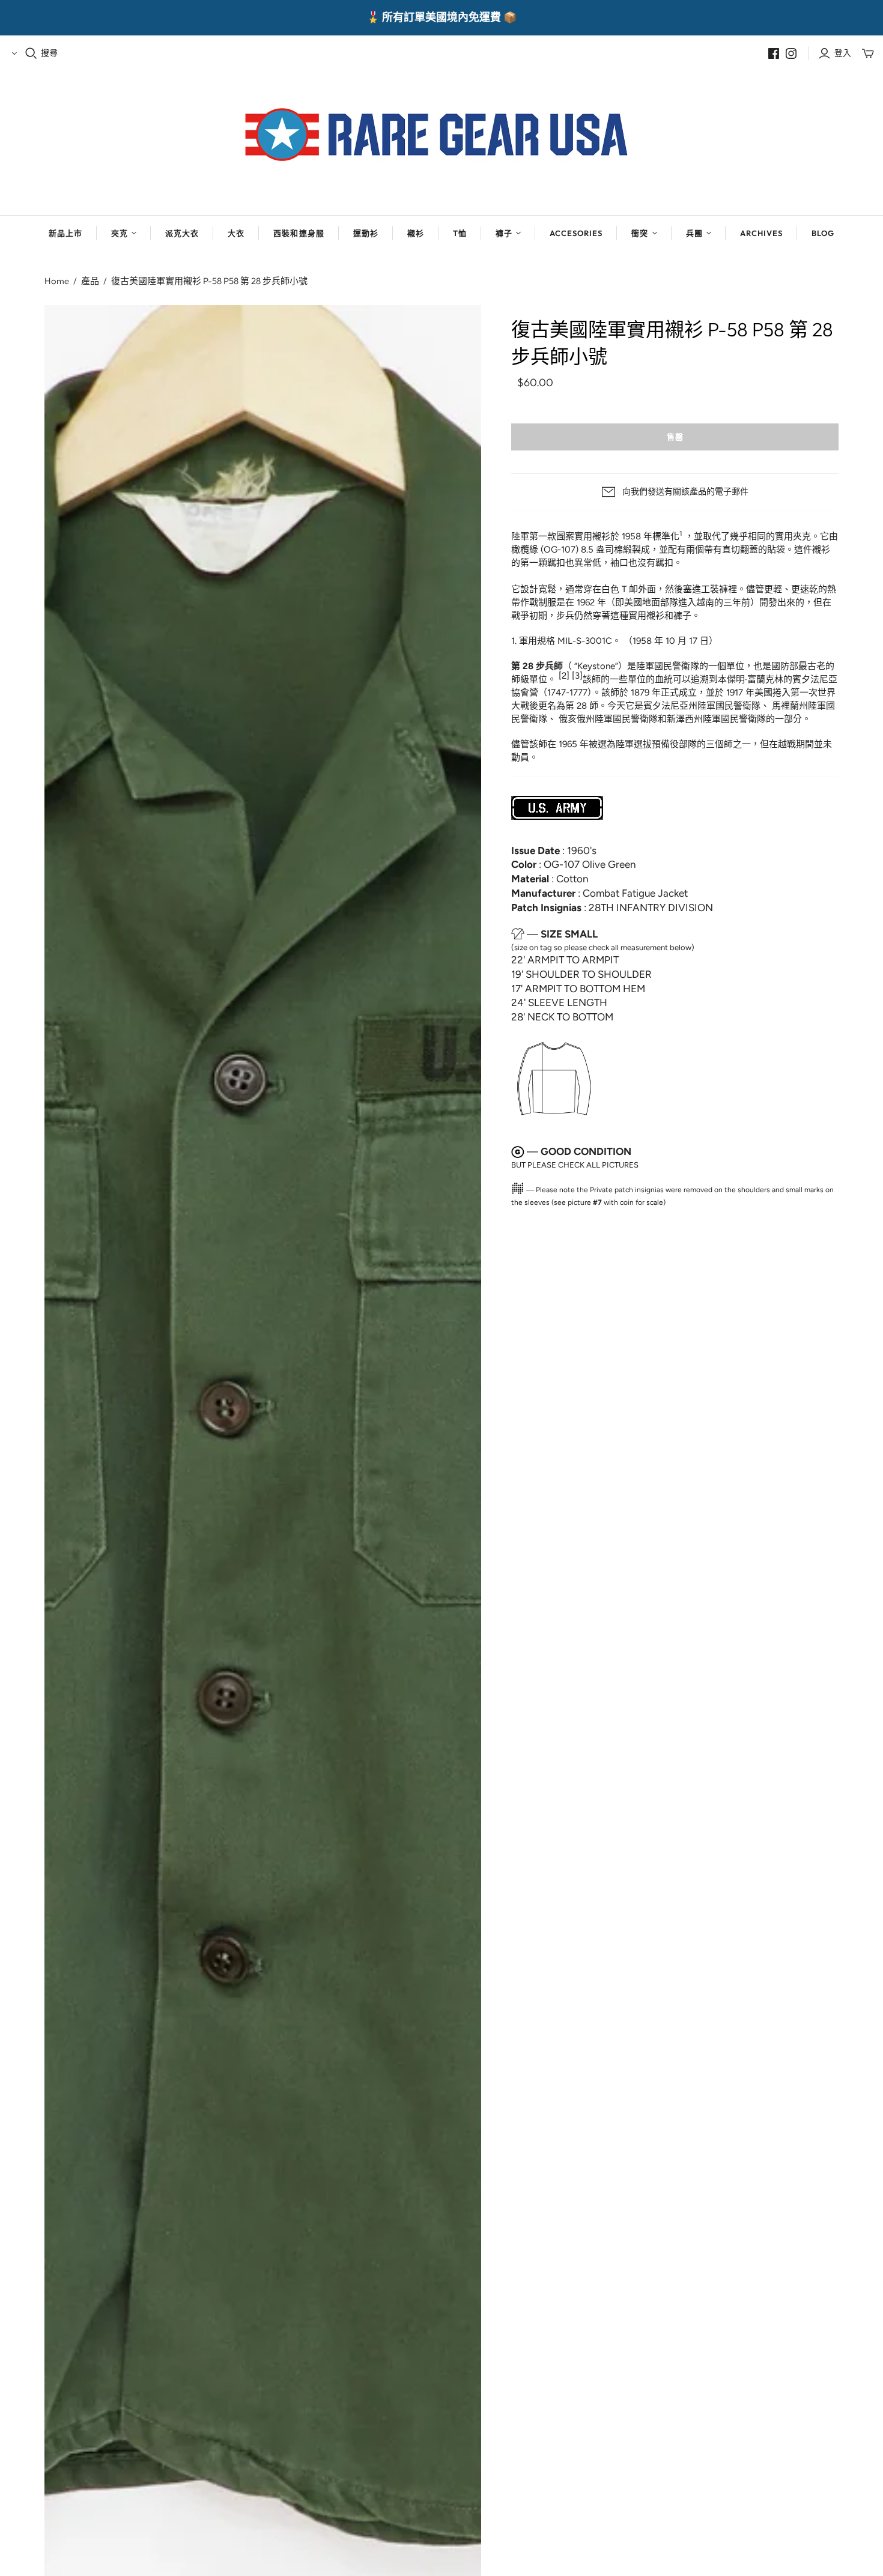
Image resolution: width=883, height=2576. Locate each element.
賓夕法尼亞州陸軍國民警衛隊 (702, 706)
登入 (843, 53)
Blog (823, 233)
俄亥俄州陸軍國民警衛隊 (608, 719)
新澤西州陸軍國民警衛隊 (716, 719)
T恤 (460, 233)
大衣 (236, 233)
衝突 (640, 233)
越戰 (787, 744)
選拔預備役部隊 (665, 744)
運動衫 (366, 233)
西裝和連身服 (299, 233)
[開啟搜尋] (31, 53)
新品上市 (65, 233)
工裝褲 (715, 589)
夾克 (120, 233)
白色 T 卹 (620, 589)
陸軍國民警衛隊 (668, 666)
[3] (577, 676)
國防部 (785, 666)
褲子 (504, 233)
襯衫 (416, 233)
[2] (564, 676)
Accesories (576, 233)
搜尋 (49, 53)
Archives (761, 233)
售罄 (675, 437)
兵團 (694, 233)
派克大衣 (182, 233)
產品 (90, 281)
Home (57, 281)
